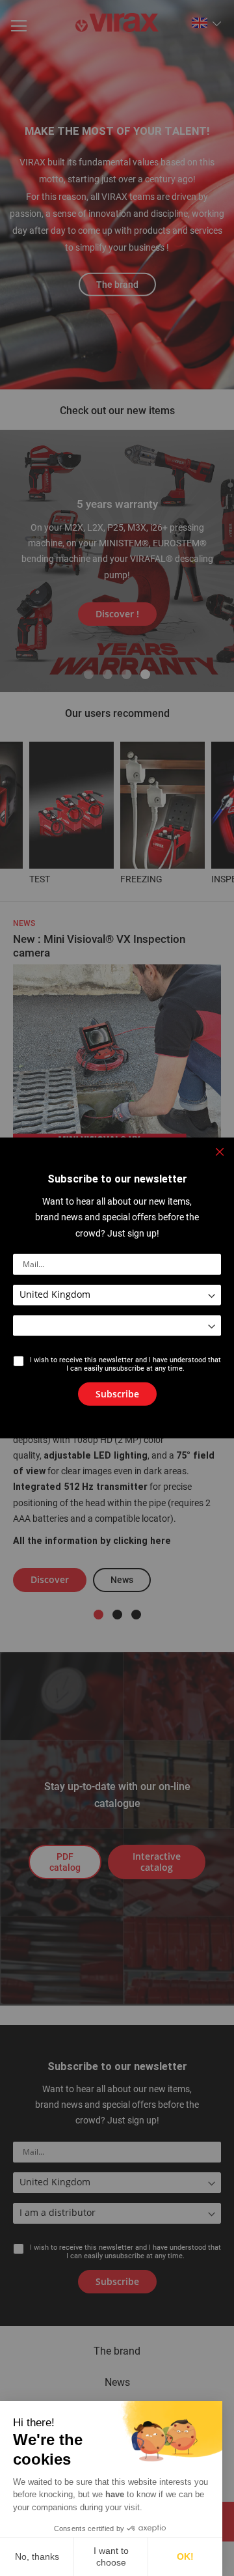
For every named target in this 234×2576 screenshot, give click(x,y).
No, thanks (37, 2556)
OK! (185, 2556)
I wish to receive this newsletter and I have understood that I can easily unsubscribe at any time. (125, 1364)
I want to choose (111, 2556)
